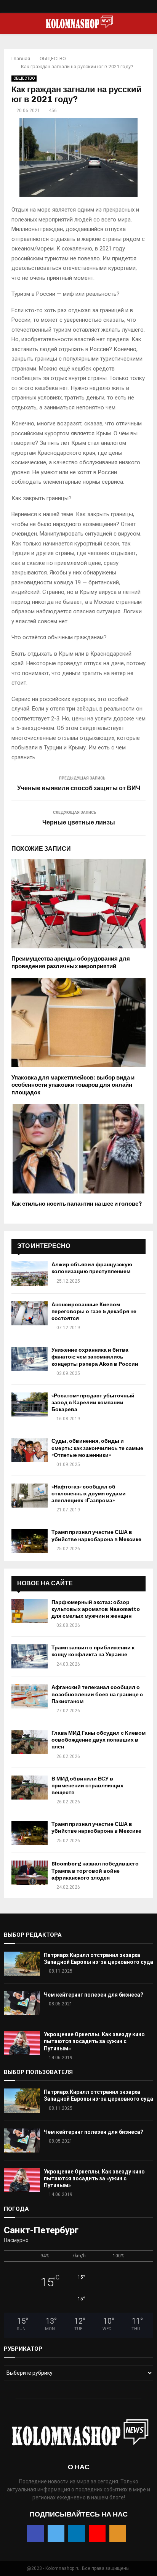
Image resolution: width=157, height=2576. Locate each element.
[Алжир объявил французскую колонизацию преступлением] (30, 1273)
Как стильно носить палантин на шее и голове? (77, 1204)
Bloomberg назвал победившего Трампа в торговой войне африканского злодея (95, 1871)
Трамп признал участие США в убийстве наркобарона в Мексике (96, 1536)
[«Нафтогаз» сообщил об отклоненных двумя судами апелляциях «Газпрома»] (30, 1496)
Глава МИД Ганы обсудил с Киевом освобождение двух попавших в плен (99, 1740)
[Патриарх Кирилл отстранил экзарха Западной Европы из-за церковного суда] (22, 1964)
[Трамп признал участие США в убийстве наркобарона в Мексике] (30, 1541)
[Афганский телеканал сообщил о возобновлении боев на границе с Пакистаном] (30, 1696)
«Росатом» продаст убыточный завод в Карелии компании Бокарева (93, 1403)
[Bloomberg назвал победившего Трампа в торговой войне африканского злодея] (30, 1873)
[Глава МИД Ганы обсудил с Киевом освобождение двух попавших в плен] (30, 1742)
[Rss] (95, 8)
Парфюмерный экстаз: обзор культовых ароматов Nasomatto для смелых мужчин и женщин (96, 1609)
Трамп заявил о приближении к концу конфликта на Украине (93, 1651)
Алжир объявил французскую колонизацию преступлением (92, 1268)
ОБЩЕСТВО (24, 78)
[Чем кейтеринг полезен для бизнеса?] (22, 2003)
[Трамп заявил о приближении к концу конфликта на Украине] (30, 1656)
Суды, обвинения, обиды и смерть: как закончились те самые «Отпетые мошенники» (97, 1448)
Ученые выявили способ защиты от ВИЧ (79, 788)
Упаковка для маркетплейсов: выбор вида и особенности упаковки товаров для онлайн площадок (73, 1085)
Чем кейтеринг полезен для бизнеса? (94, 1995)
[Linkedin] (79, 8)
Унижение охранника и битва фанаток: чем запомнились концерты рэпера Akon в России (95, 1357)
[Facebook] (63, 8)
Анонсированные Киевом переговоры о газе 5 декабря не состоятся (94, 1311)
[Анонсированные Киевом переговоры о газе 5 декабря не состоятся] (30, 1313)
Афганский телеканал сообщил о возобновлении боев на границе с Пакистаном (97, 1694)
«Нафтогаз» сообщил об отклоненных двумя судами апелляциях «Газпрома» (89, 1494)
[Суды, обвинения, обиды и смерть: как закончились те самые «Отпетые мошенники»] (30, 1450)
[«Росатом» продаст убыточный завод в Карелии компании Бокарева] (30, 1404)
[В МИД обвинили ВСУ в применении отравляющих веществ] (30, 1788)
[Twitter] (71, 8)
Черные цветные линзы (79, 822)
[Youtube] (87, 8)
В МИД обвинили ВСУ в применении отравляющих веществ (87, 1786)
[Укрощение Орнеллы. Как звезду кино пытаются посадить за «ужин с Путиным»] (22, 2043)
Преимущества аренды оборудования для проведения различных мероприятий (71, 962)
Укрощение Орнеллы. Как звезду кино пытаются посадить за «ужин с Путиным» (94, 2041)
